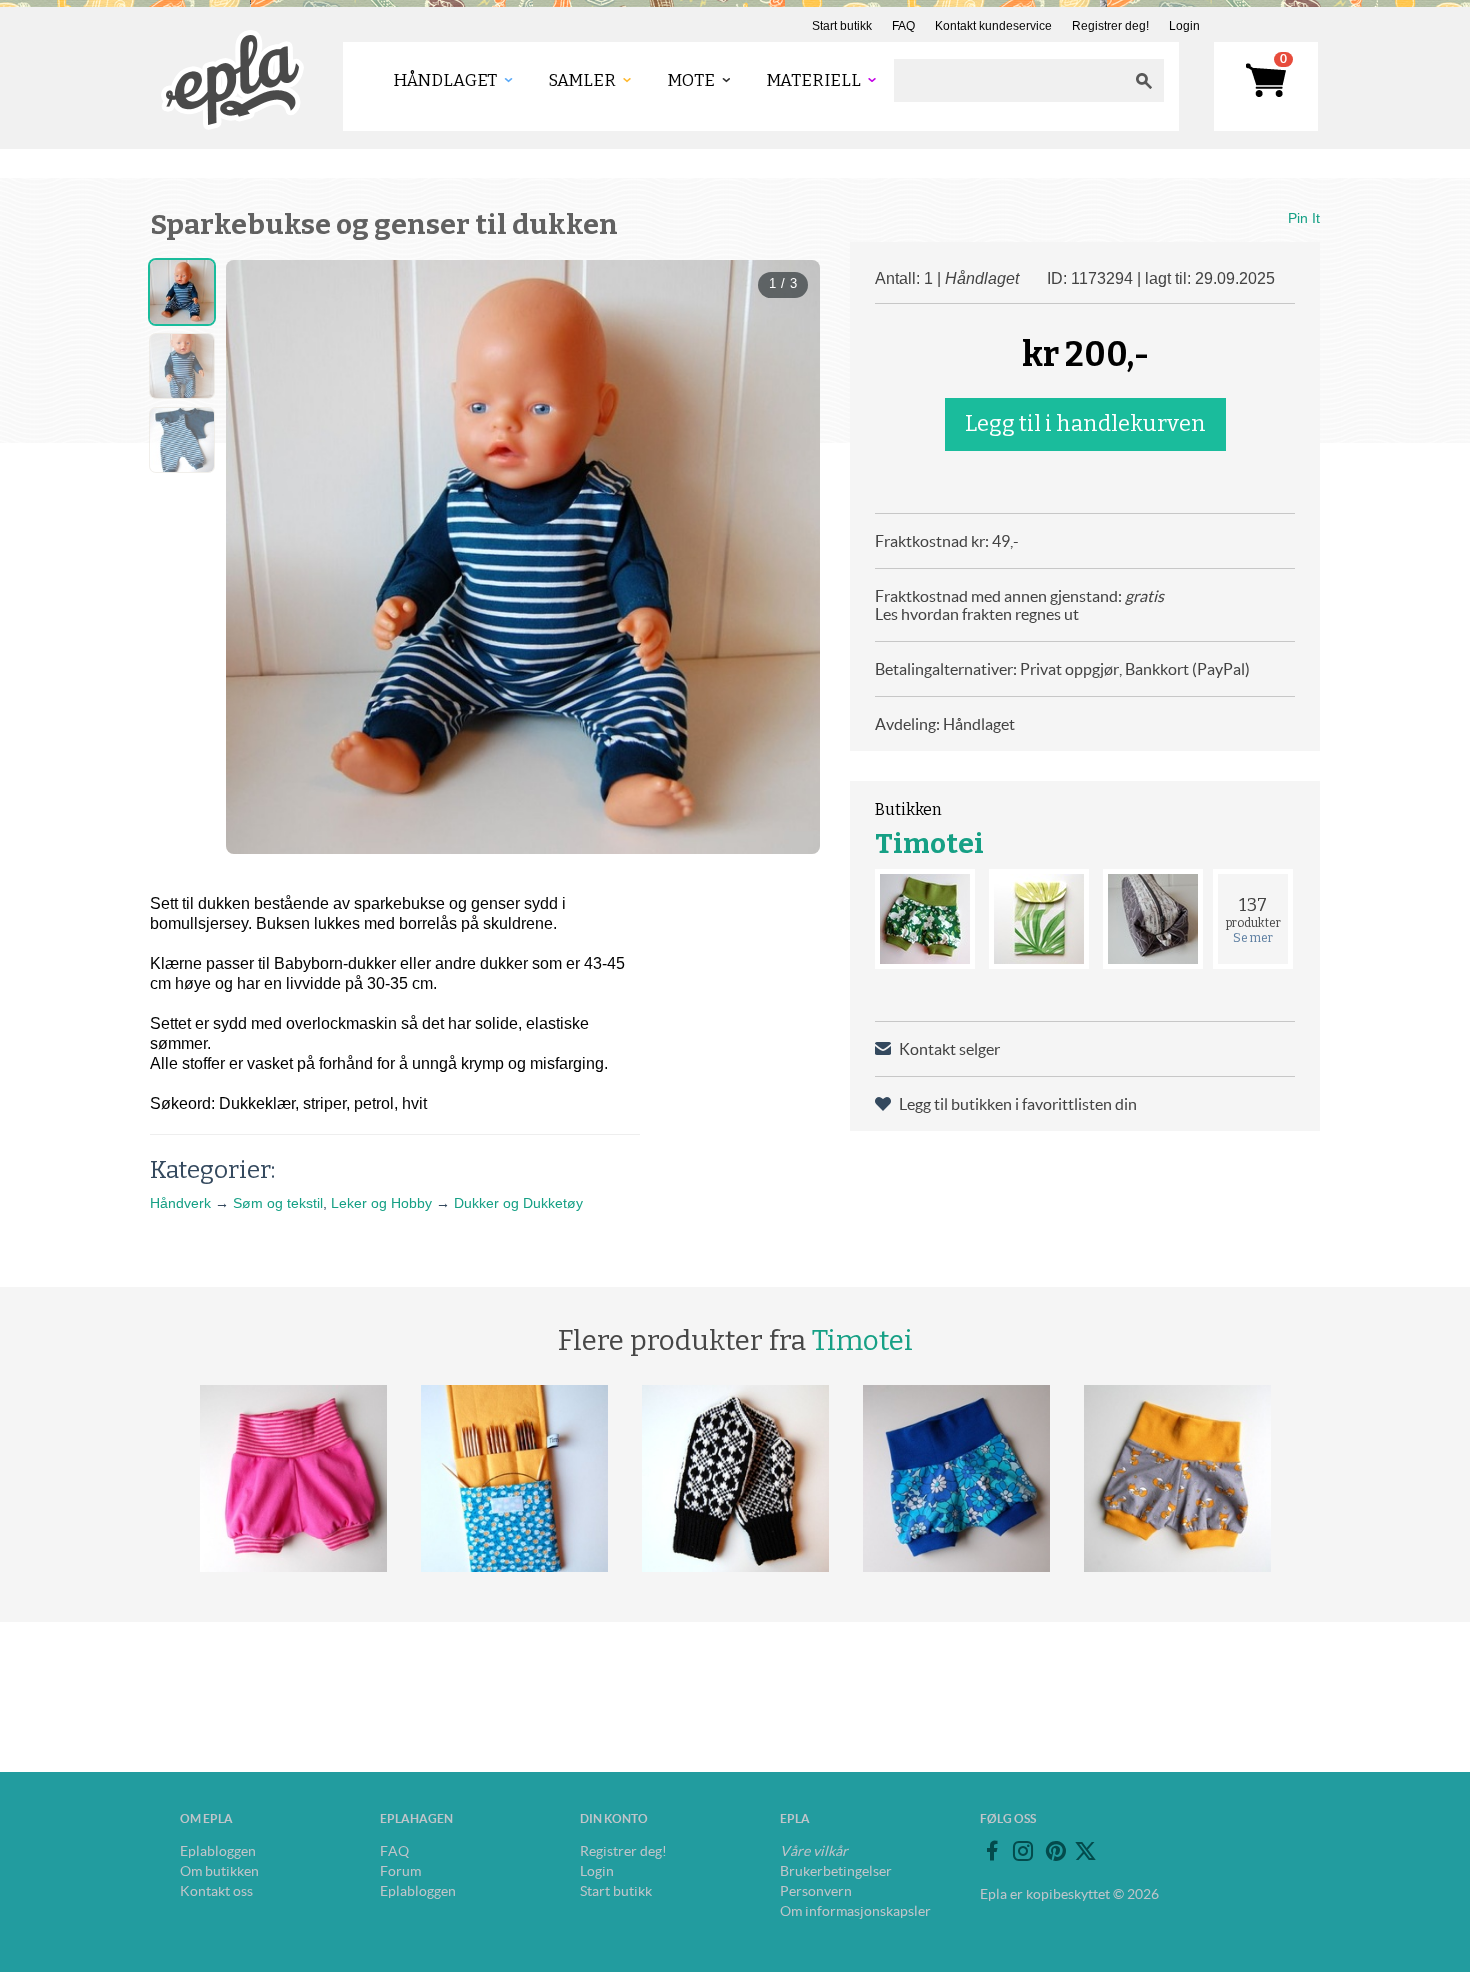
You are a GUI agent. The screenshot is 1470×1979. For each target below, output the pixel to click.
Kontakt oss (216, 1891)
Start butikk (842, 26)
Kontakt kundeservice (993, 26)
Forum (400, 1871)
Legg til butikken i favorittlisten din (1018, 1104)
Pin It (1304, 218)
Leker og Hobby (381, 1203)
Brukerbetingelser (836, 1871)
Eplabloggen (218, 1851)
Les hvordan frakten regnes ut (977, 614)
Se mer (1253, 938)
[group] (523, 557)
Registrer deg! (1110, 26)
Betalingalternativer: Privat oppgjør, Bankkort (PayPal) (1062, 669)
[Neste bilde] (787, 557)
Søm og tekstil (278, 1203)
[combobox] (1009, 80)
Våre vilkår (814, 1851)
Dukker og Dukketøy (518, 1203)
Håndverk (180, 1203)
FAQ (903, 26)
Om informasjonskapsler (855, 1911)
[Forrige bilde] (259, 557)
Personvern (816, 1891)
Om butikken (219, 1871)
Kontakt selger (949, 1049)
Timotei (929, 843)
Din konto (614, 1818)
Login (1184, 26)
